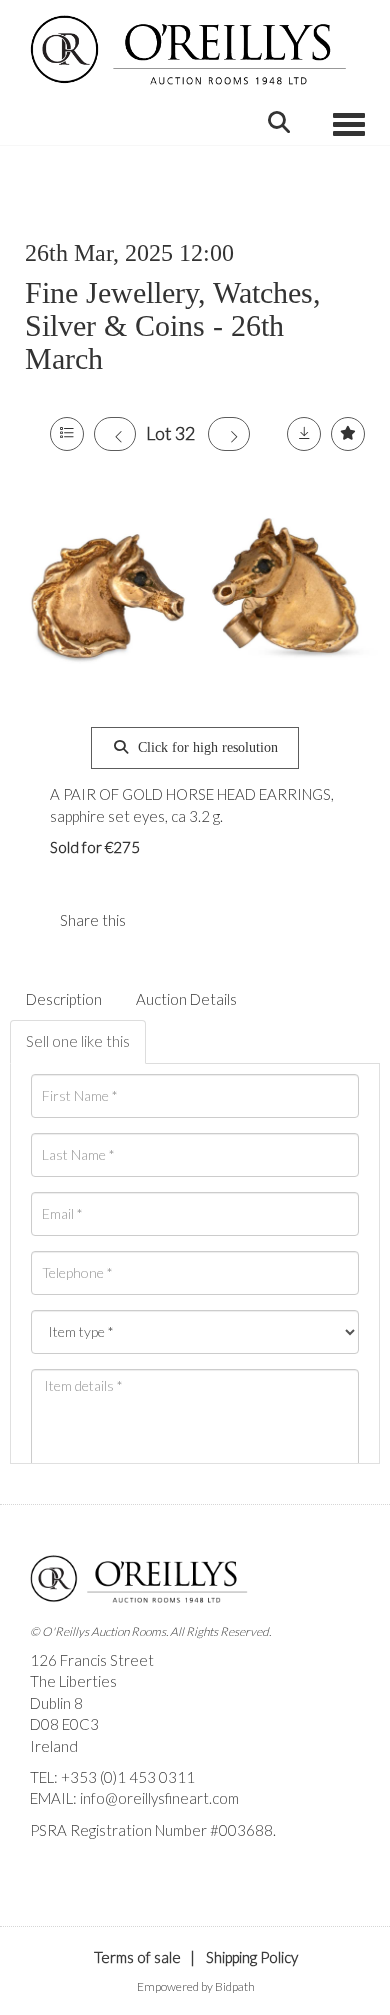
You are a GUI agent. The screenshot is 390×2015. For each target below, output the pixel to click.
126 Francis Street (92, 1660)
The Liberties (73, 1681)
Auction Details (186, 999)
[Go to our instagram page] (199, 920)
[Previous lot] (115, 434)
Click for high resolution (206, 747)
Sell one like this (78, 1041)
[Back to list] (67, 434)
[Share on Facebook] (158, 920)
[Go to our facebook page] (49, 1864)
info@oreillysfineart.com (159, 1798)
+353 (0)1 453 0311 (128, 1777)
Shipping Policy (252, 1957)
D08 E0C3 (64, 1724)
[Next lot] (229, 434)
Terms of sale (137, 1957)
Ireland (54, 1746)
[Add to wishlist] (348, 434)
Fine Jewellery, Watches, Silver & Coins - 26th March (173, 325)
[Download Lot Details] (304, 434)
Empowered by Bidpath (196, 1986)
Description (64, 999)
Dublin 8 (56, 1703)
